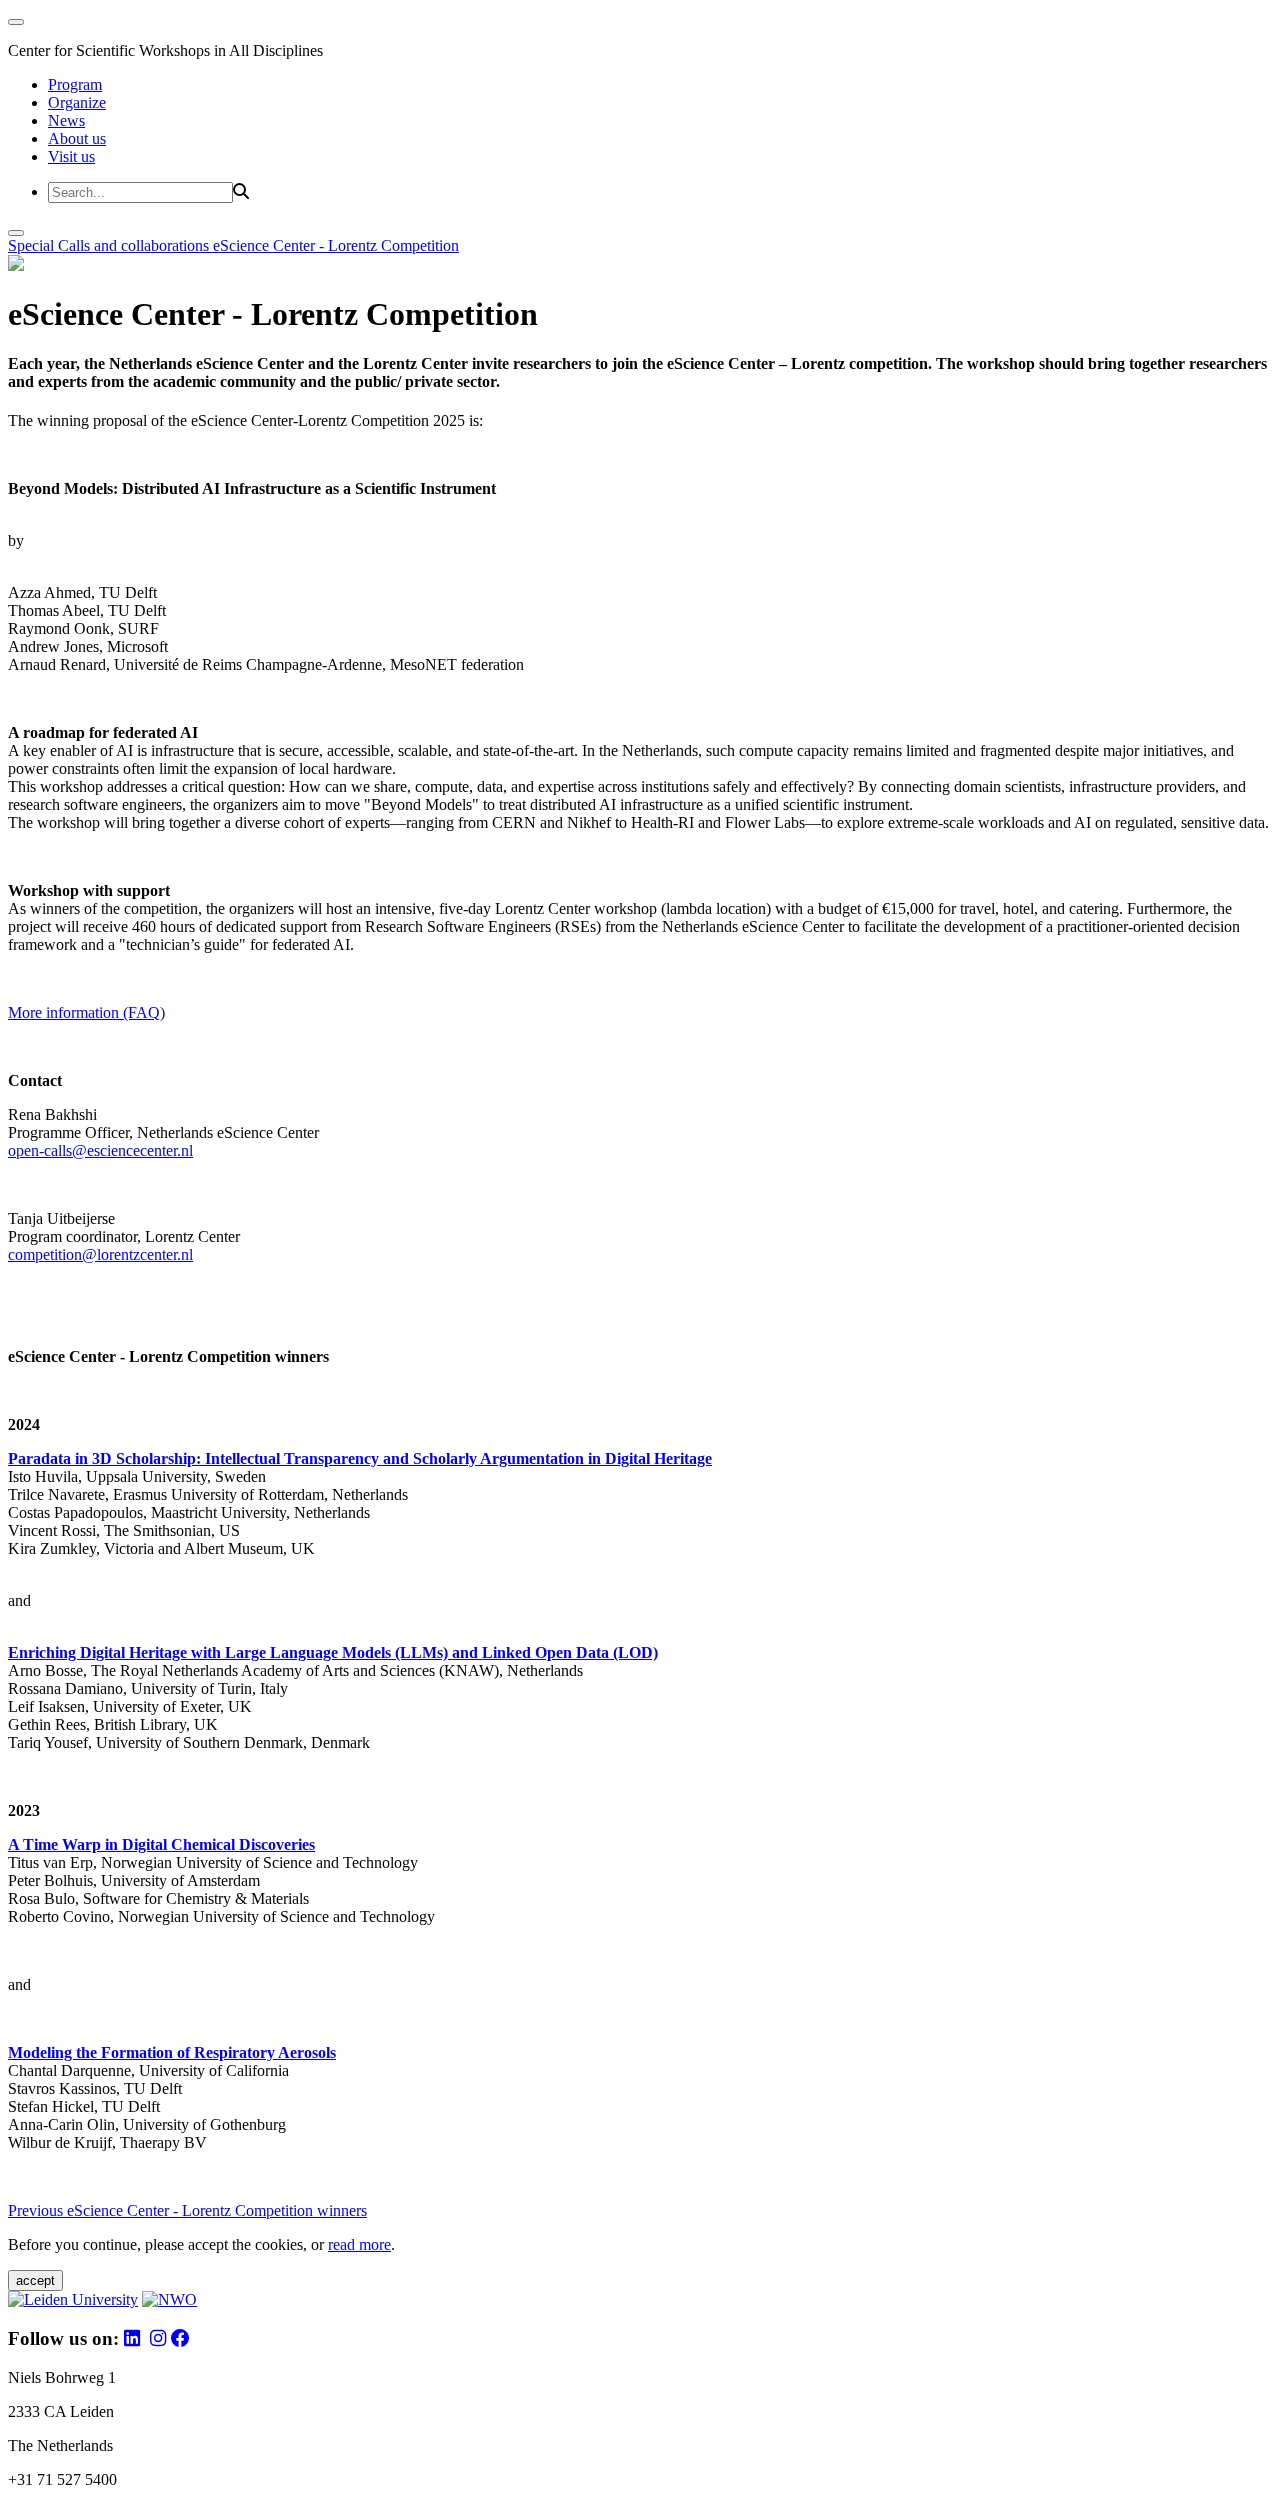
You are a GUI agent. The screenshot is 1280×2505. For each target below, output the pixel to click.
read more (359, 2244)
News (66, 120)
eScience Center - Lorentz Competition (336, 245)
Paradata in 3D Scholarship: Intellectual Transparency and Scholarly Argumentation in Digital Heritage (360, 1458)
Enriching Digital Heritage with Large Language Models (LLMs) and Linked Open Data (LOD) (333, 1652)
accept (35, 2280)
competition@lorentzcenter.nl (100, 1254)
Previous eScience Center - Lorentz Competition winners (187, 2210)
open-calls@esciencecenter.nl (100, 1150)
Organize (77, 102)
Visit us (71, 156)
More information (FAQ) (86, 1012)
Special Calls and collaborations (110, 245)
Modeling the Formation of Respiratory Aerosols (172, 2052)
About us (77, 138)
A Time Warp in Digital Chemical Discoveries (161, 1844)
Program (75, 84)
